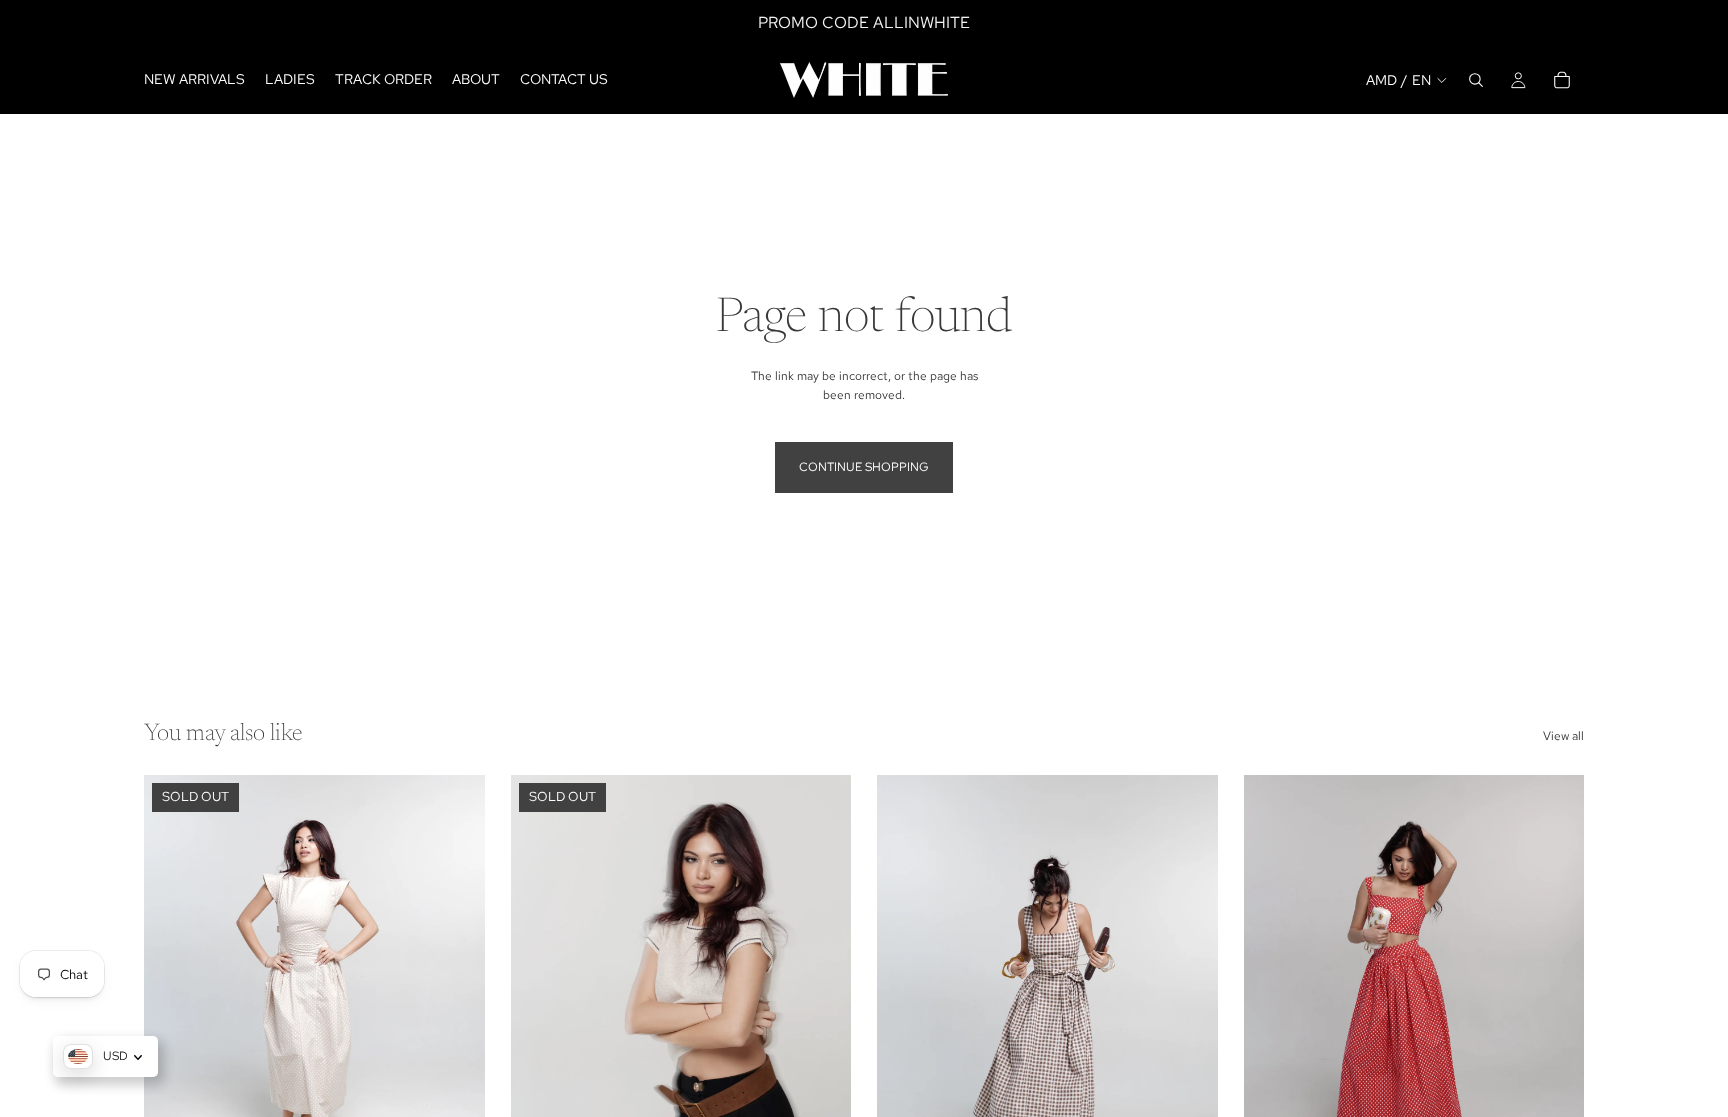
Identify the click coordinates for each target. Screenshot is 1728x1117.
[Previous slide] (174, 988)
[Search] (1476, 80)
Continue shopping (864, 467)
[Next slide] (455, 988)
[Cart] (1562, 80)
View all (1563, 736)
